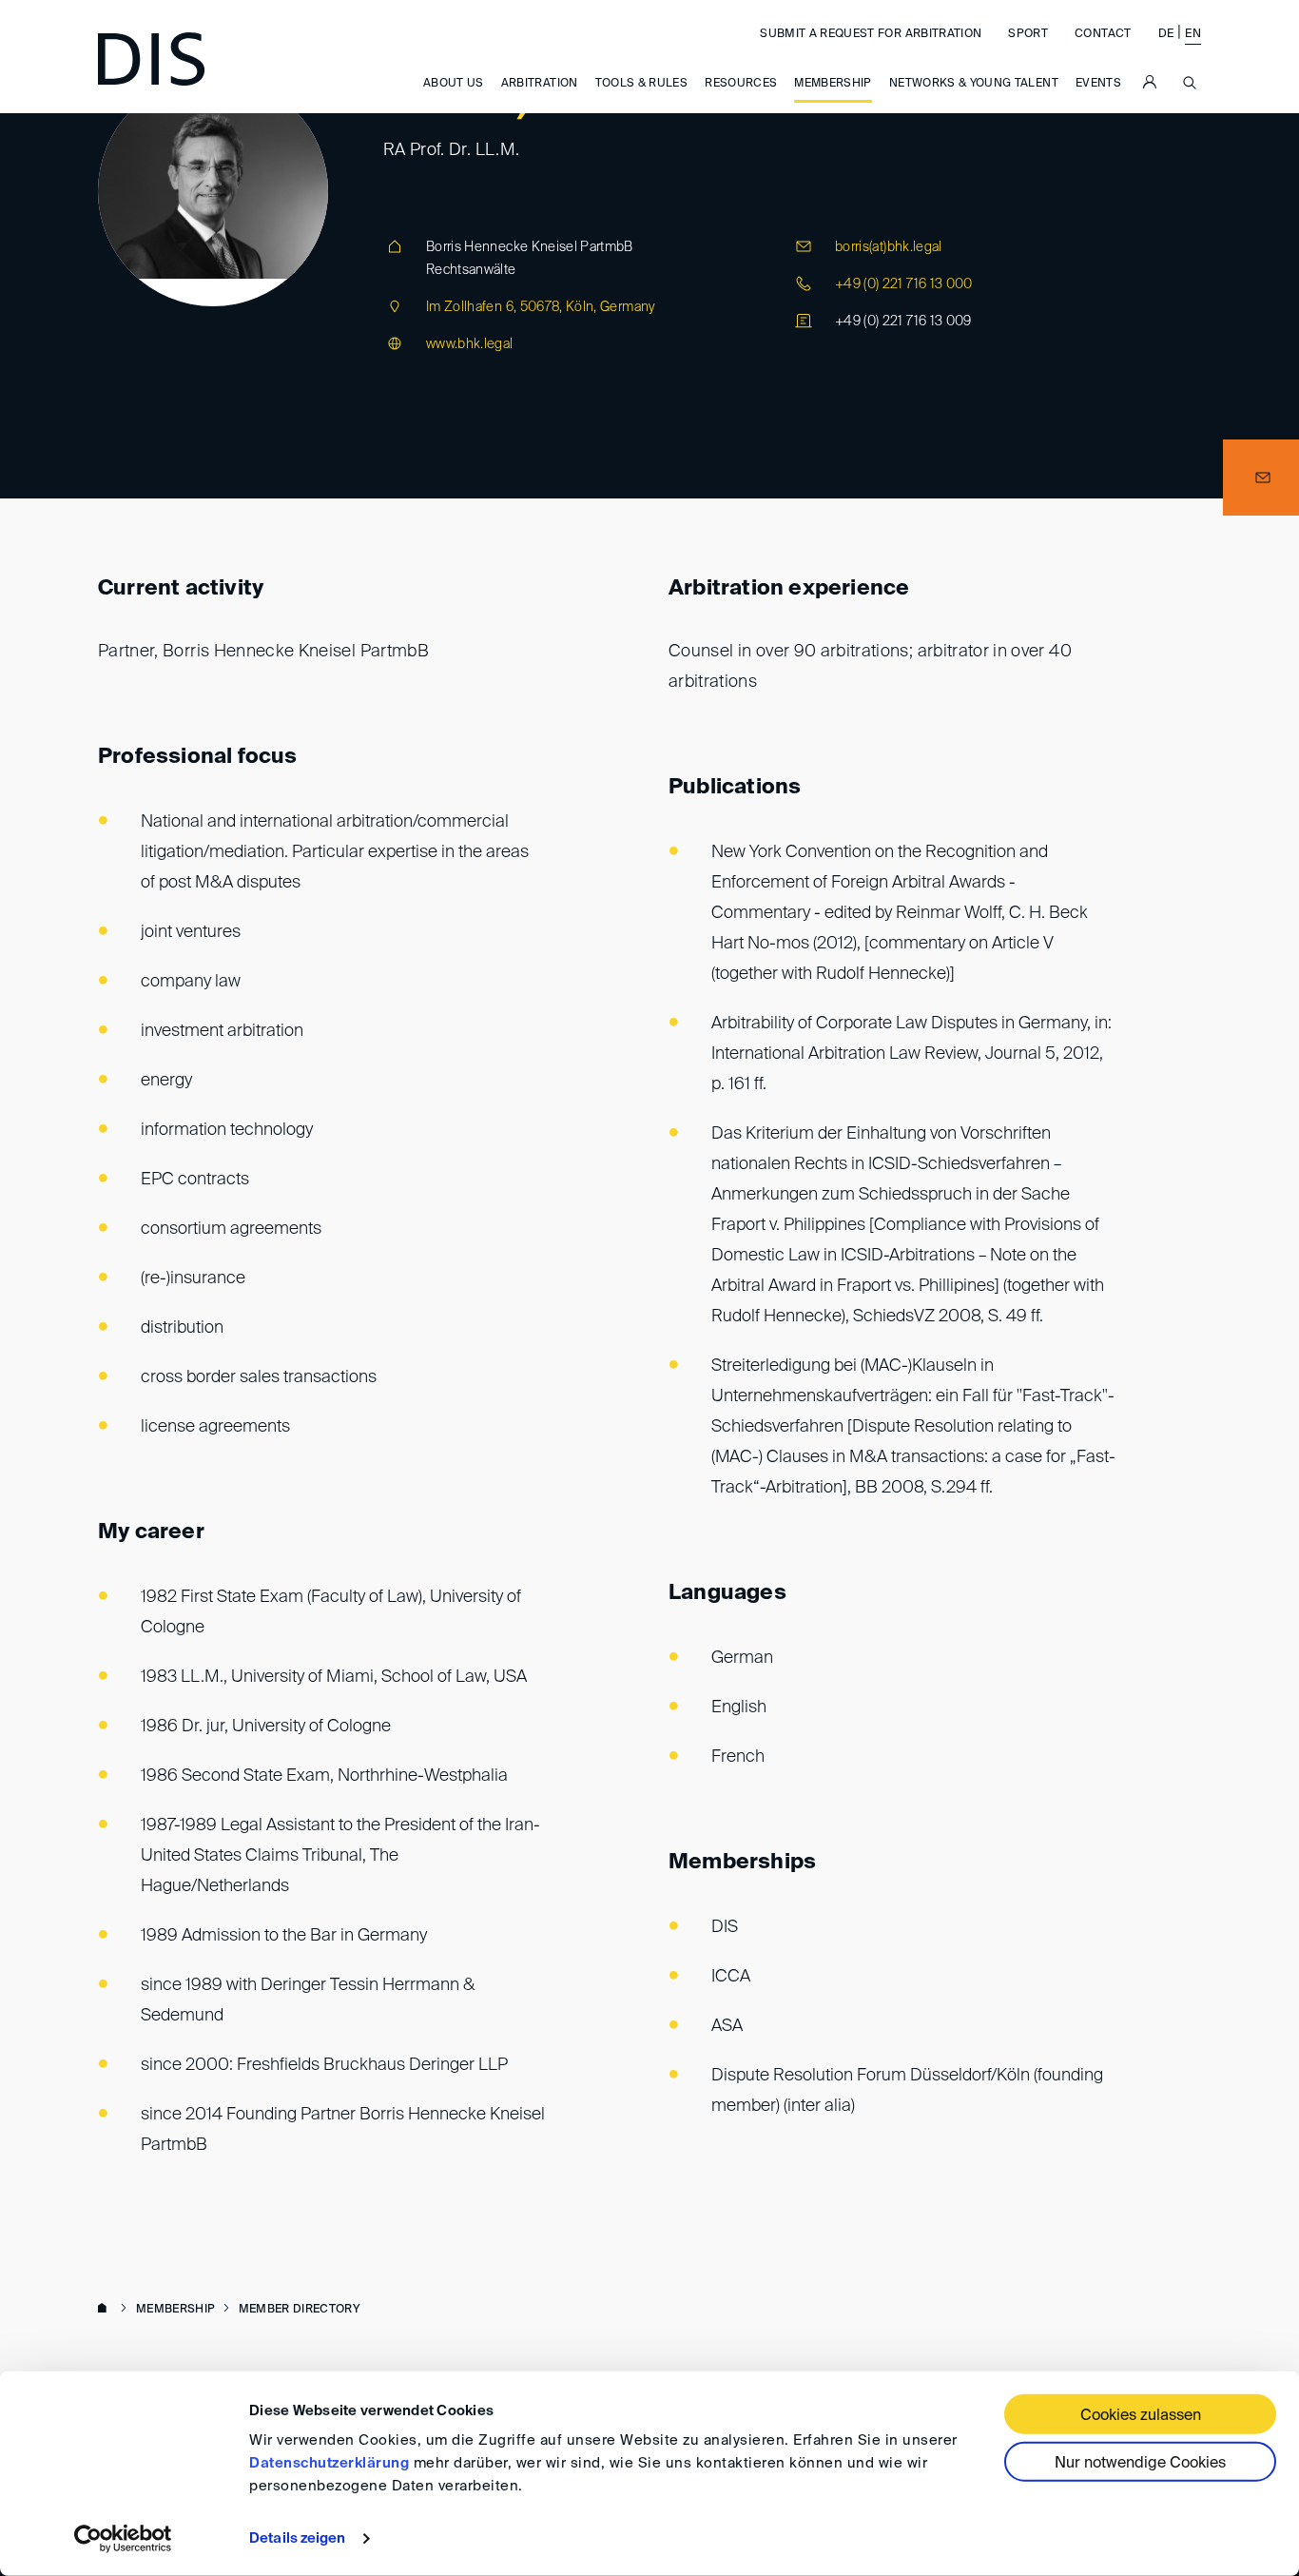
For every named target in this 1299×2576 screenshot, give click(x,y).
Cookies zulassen (1141, 2416)
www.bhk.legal (470, 344)
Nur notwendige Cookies (1140, 2464)
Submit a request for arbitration (871, 34)
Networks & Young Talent (974, 84)
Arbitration (540, 84)
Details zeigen (297, 2538)
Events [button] (1098, 84)
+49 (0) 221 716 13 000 (904, 284)
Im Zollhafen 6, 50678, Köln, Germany (541, 307)
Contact (1103, 34)
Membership (833, 84)
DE (1166, 34)
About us (454, 84)
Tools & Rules (642, 84)
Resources (741, 84)
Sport (1028, 34)
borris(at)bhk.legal (889, 247)
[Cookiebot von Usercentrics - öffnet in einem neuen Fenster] (123, 2539)
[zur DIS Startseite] (151, 59)
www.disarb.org (106, 2310)
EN (1193, 34)
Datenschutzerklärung (329, 2463)
